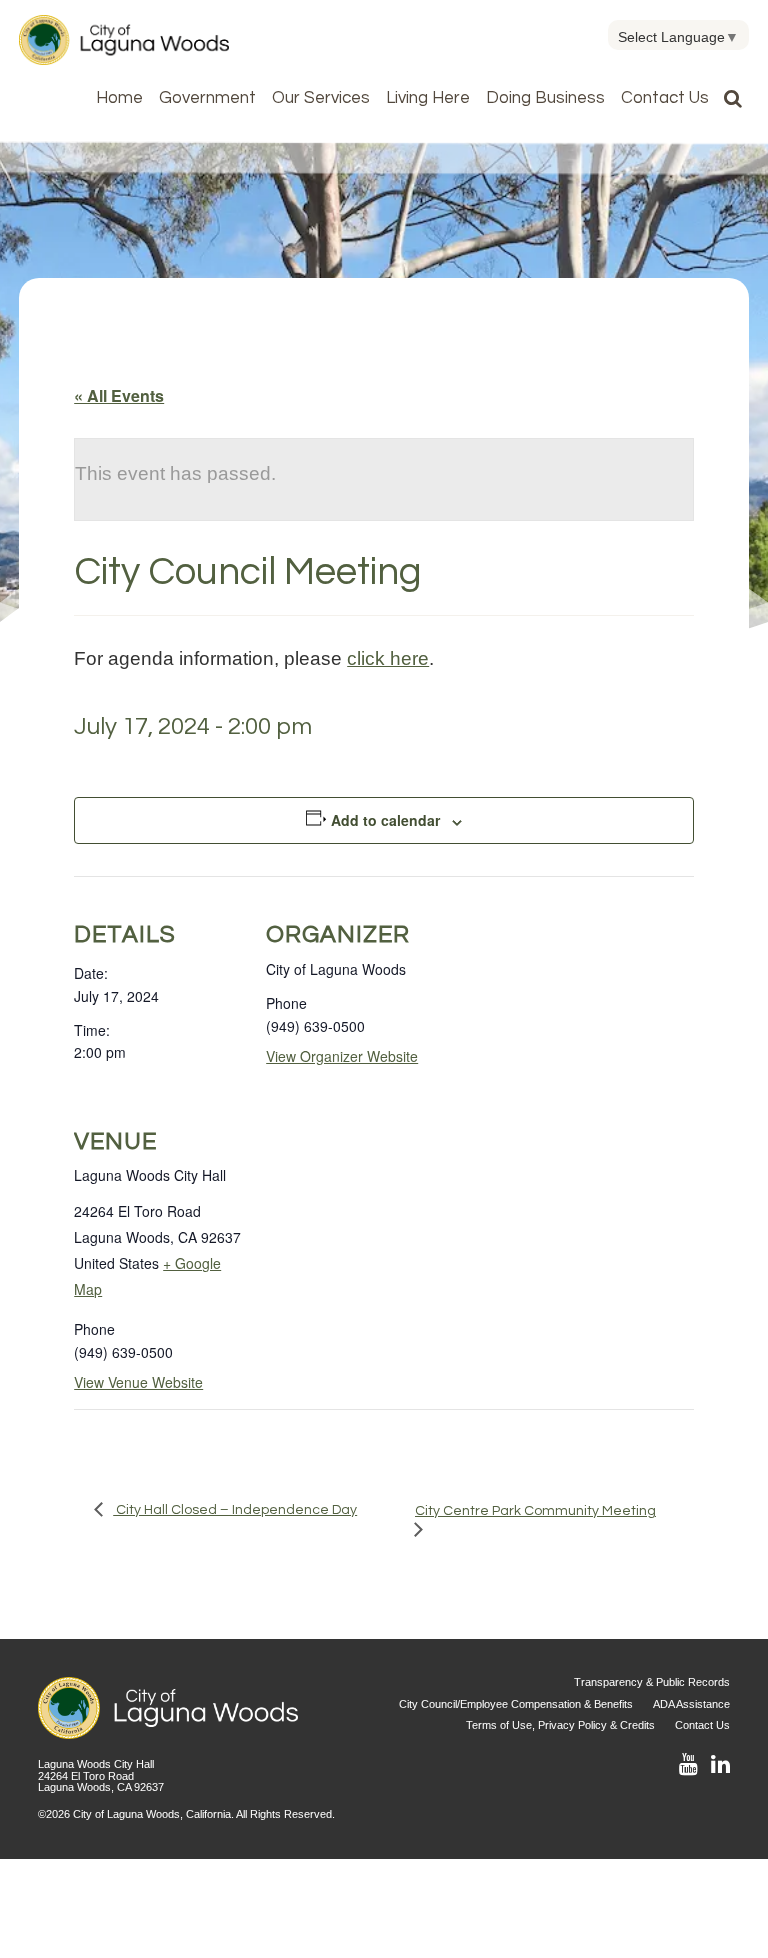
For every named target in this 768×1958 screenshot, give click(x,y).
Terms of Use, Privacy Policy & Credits (560, 1725)
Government (207, 98)
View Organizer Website (342, 1056)
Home (119, 98)
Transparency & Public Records (652, 1682)
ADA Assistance (691, 1704)
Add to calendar (385, 820)
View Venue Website (138, 1382)
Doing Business (545, 98)
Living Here (428, 98)
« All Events (119, 395)
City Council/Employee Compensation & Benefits (516, 1704)
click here (388, 658)
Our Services (321, 98)
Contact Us (665, 98)
